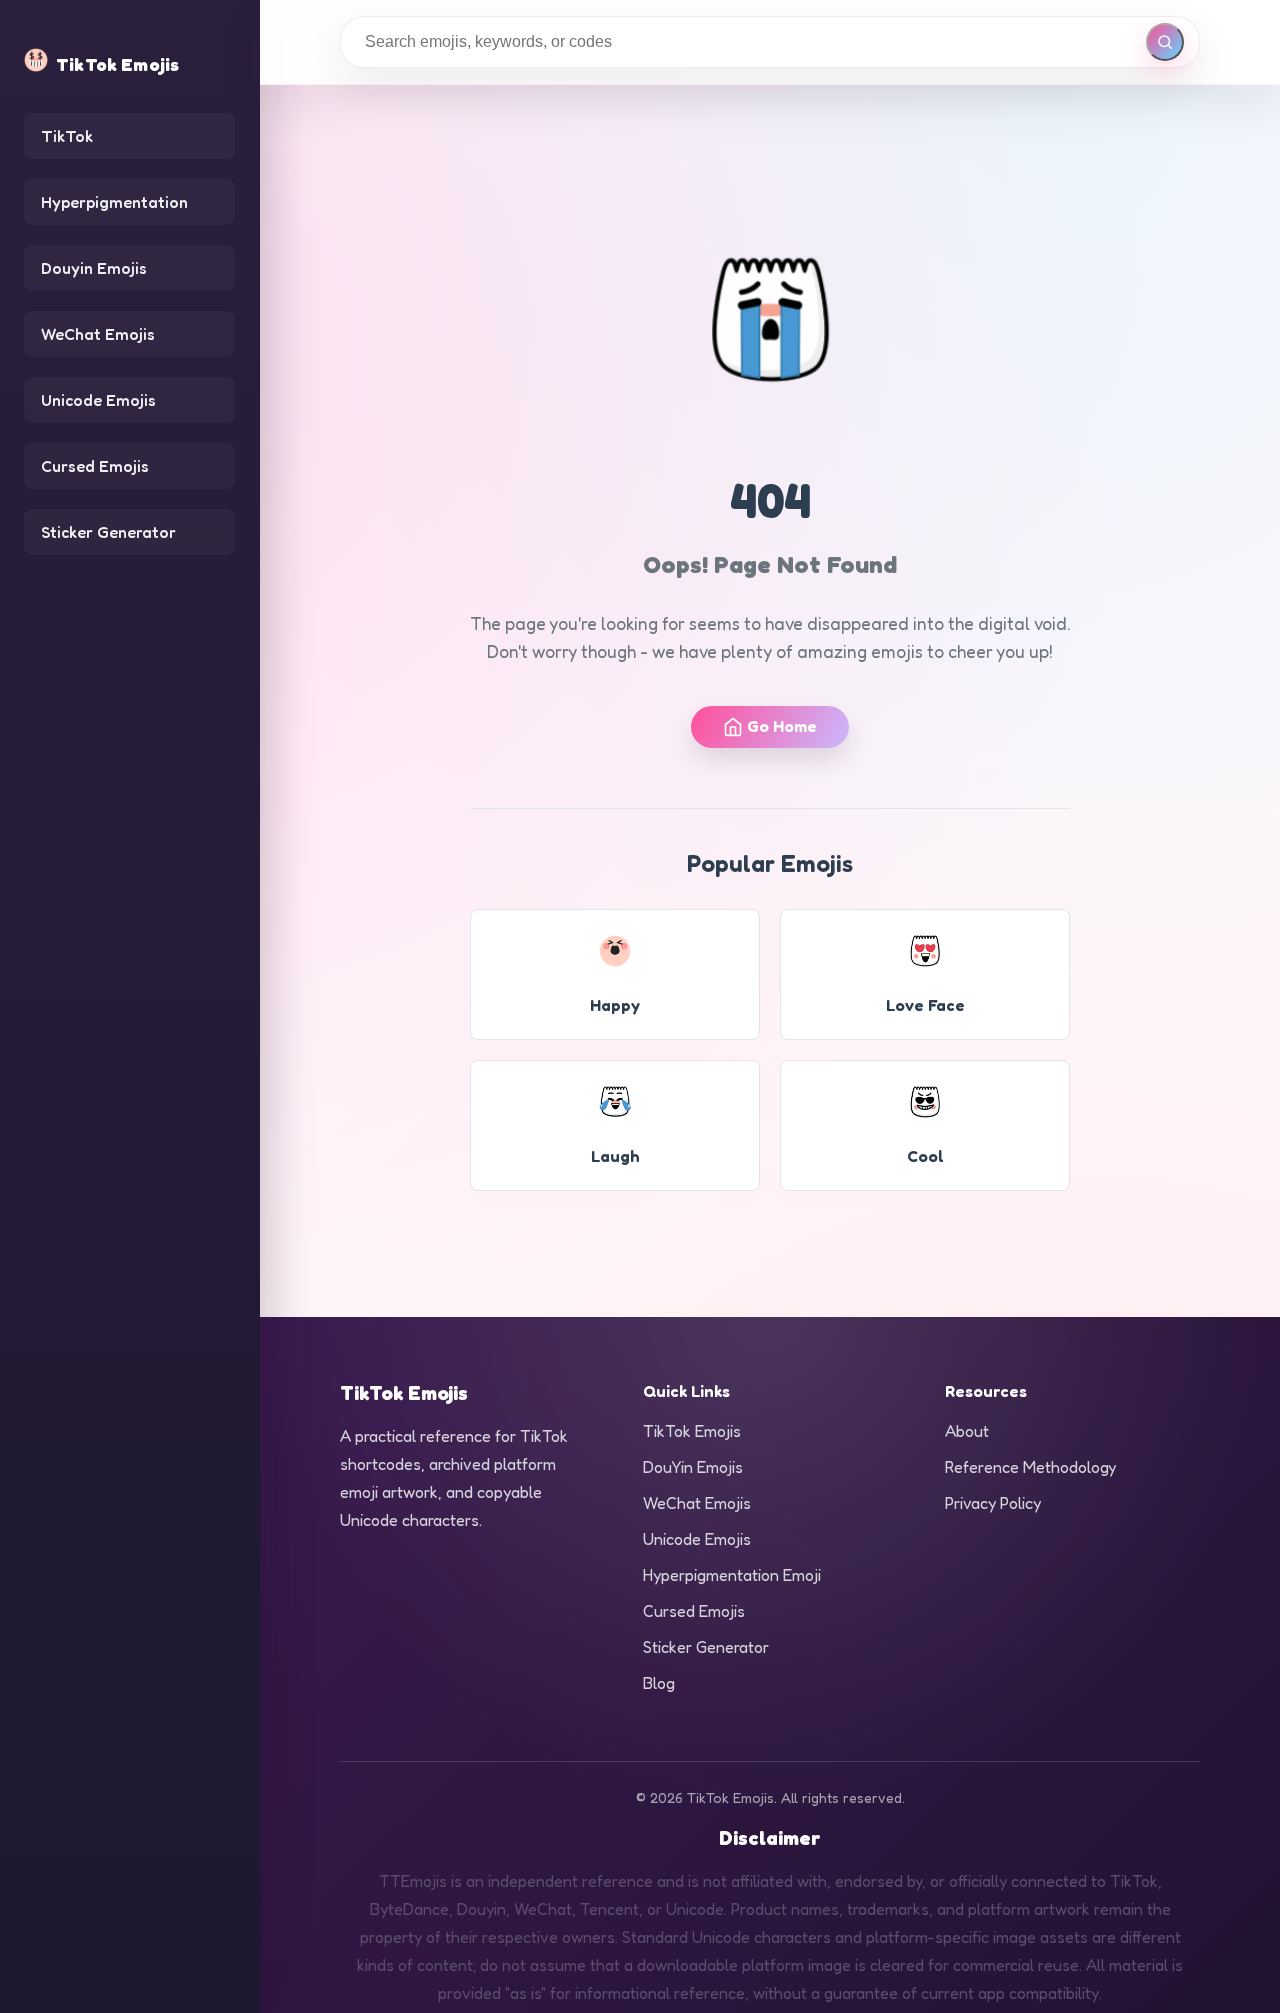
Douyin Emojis (94, 268)
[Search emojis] (1165, 42)
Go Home (782, 726)
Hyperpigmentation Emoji (732, 1575)
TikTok (67, 136)
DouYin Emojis (693, 1467)
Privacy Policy (993, 1503)
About (967, 1431)
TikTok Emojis (692, 1431)
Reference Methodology (1030, 1467)
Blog (659, 1683)
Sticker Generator (108, 532)
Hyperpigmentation (114, 202)
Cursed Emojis (95, 466)
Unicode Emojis (98, 400)
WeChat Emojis (98, 334)
